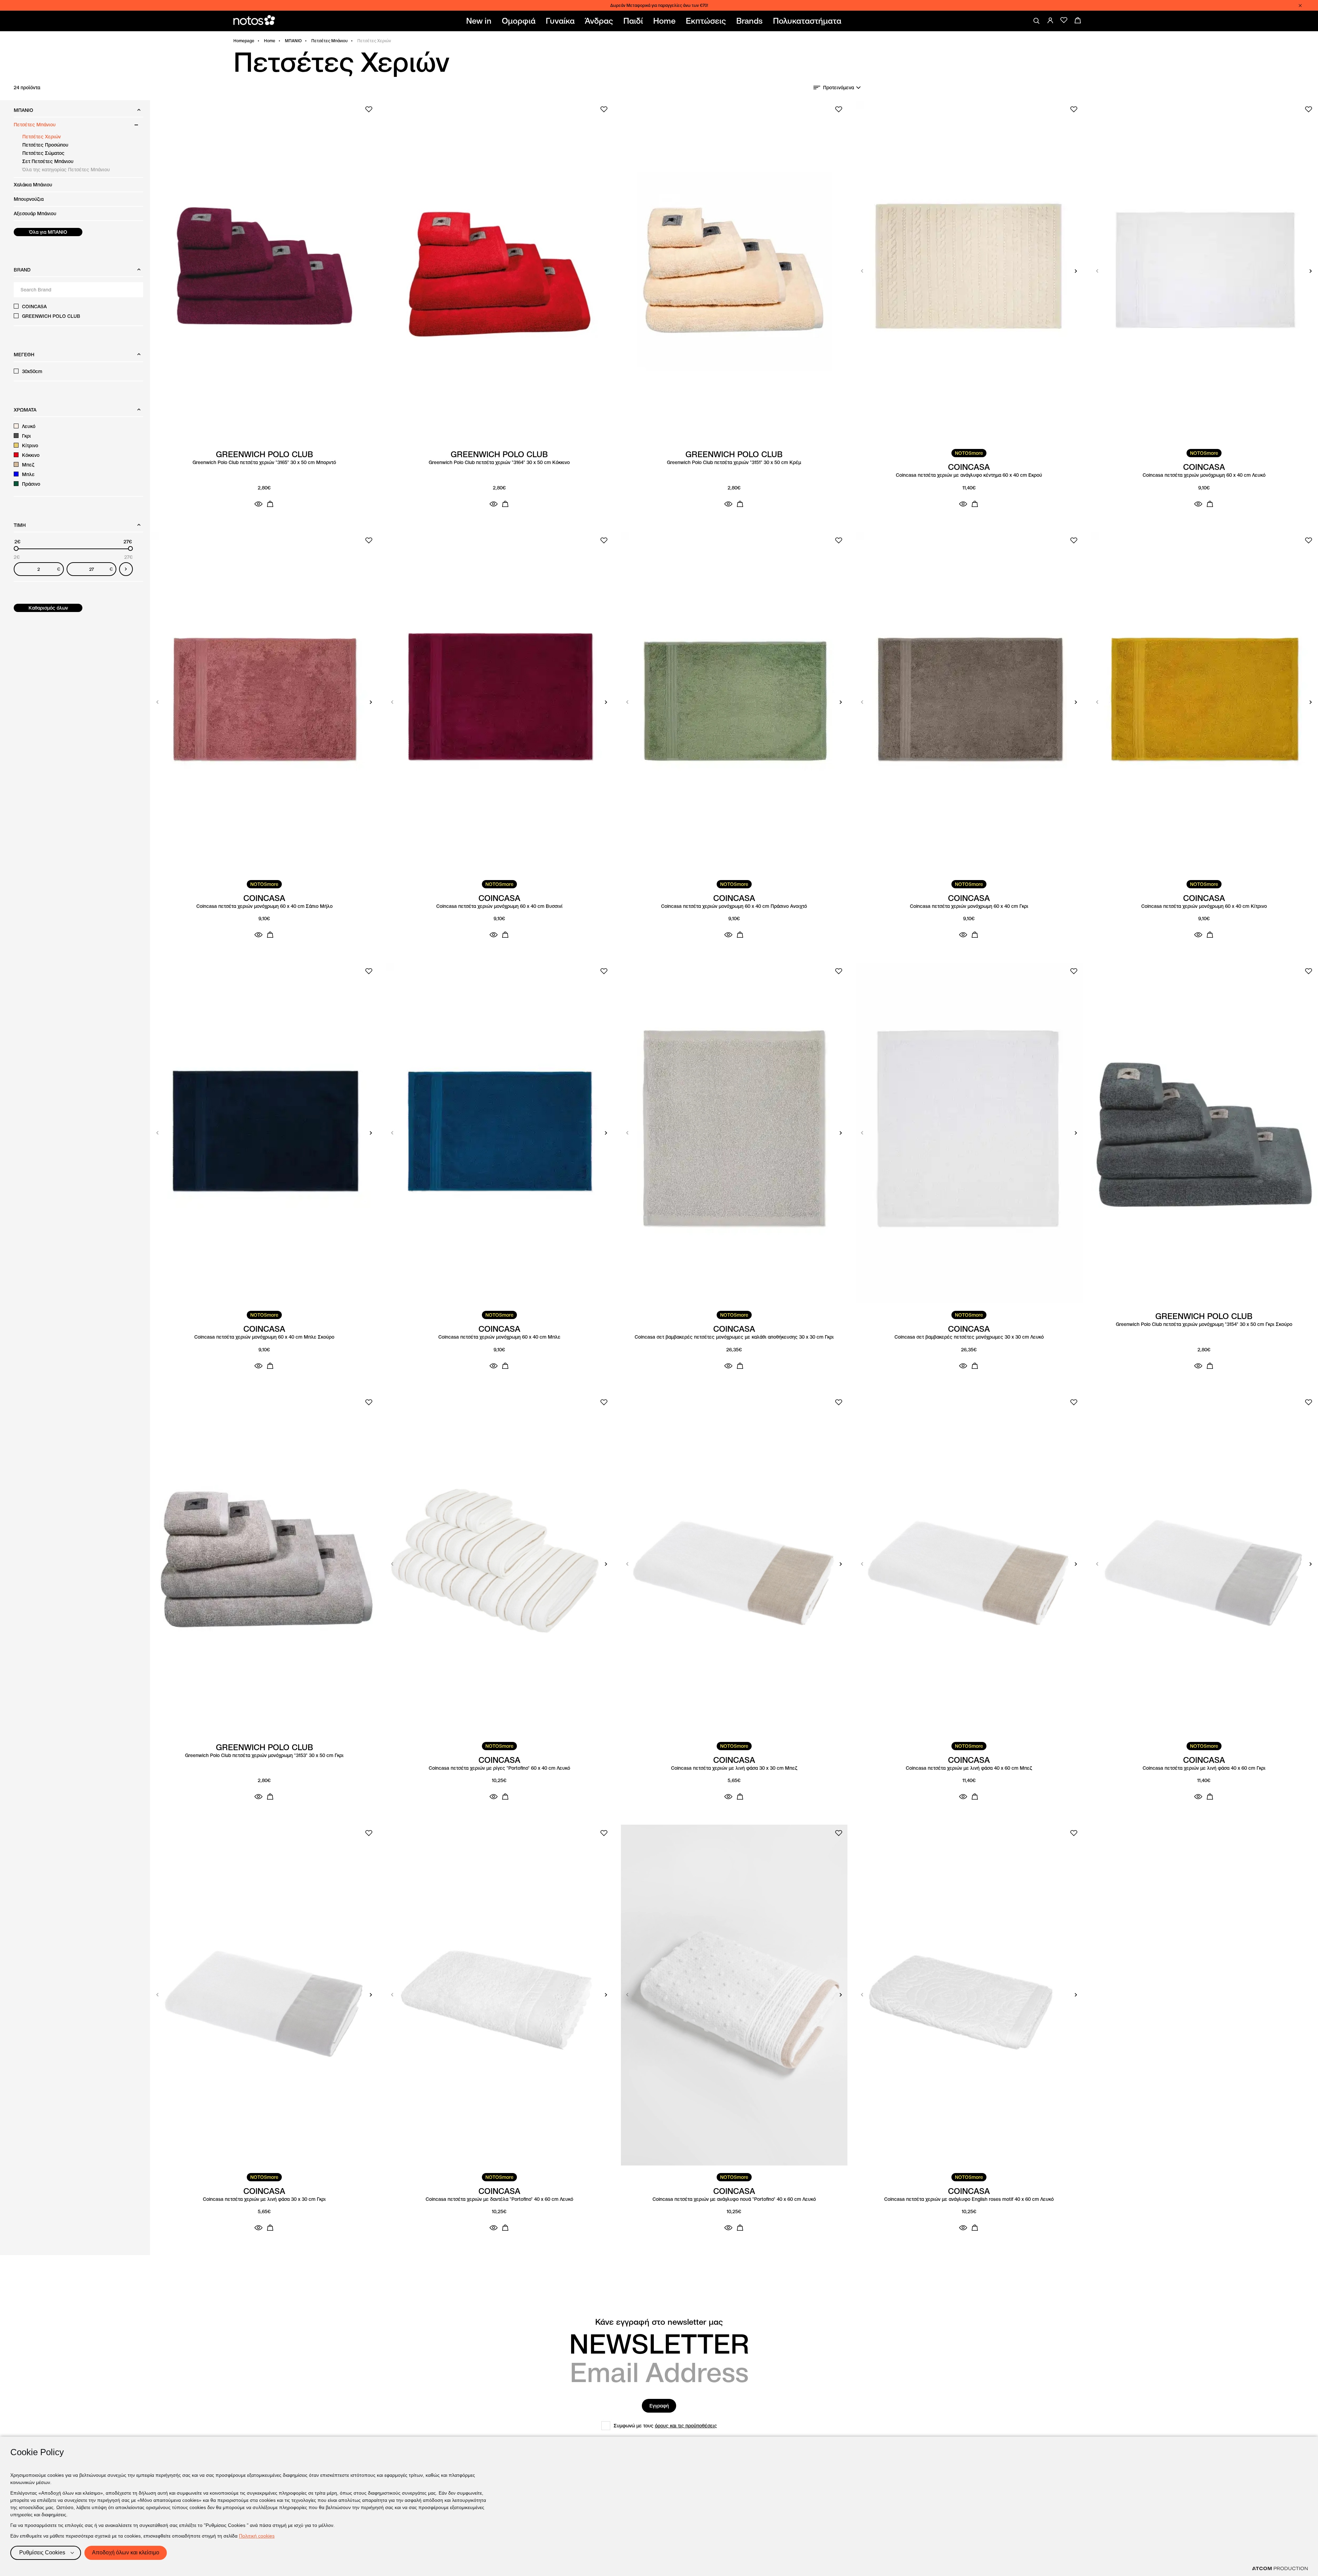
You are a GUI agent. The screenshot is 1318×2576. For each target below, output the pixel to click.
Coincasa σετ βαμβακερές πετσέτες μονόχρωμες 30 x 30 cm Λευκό (969, 1337)
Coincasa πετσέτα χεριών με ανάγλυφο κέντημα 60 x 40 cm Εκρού (969, 475)
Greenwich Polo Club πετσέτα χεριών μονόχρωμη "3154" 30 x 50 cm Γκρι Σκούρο (1204, 1324)
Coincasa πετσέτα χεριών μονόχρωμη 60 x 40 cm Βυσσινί (499, 906)
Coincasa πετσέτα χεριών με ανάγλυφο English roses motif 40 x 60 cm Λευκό (969, 2199)
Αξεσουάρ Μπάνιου (35, 213)
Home (270, 41)
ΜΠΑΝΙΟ (293, 41)
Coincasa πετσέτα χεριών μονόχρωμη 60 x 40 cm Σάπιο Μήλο (264, 906)
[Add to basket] (270, 504)
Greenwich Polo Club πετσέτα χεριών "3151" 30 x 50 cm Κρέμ (734, 463)
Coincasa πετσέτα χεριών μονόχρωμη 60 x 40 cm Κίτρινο (1204, 906)
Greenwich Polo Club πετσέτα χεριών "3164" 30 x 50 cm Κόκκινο (499, 463)
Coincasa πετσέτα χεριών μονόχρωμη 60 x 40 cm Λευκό (1204, 475)
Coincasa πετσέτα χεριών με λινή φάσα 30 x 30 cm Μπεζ (734, 1768)
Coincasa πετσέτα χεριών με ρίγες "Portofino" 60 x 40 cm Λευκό (499, 1768)
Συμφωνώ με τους (665, 2426)
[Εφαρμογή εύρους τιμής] (126, 569)
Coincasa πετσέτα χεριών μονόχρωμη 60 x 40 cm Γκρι (969, 906)
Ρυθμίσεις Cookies (42, 2552)
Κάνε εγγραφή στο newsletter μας (659, 2322)
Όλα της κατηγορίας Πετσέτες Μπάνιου (66, 170)
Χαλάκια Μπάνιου (33, 185)
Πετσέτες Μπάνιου (329, 41)
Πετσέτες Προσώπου (45, 145)
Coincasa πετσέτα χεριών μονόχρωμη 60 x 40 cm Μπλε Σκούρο (264, 1337)
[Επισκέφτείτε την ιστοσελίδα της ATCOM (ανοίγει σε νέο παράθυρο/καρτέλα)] (1280, 2568)
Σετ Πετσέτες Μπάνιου (48, 161)
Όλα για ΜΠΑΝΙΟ (48, 232)
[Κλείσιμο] (1300, 5)
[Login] (1050, 20)
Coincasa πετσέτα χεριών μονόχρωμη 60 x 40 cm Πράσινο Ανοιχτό (734, 906)
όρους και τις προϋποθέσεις (686, 2426)
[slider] (16, 548)
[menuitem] (480, 21)
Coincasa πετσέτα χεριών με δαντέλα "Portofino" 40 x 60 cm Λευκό (499, 2199)
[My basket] (1078, 20)
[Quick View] (258, 504)
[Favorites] (1064, 20)
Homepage (244, 41)
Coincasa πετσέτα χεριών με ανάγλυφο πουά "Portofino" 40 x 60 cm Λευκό (734, 2199)
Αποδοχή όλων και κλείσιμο (126, 2552)
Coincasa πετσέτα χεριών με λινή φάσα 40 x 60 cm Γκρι (1204, 1768)
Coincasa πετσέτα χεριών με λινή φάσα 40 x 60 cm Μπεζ (969, 1768)
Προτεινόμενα (839, 88)
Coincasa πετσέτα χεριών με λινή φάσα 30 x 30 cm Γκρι (264, 2199)
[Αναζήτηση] (1037, 21)
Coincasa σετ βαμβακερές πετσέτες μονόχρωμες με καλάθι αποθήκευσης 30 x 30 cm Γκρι (734, 1337)
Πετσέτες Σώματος (43, 153)
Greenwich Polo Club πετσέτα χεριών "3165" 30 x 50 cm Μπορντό (264, 463)
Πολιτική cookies (257, 2536)
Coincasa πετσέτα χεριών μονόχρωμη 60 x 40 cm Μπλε (499, 1337)
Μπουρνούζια (29, 199)
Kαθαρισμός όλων (48, 608)
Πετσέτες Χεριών (42, 137)
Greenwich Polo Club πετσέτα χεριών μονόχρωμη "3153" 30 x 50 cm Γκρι (264, 1755)
